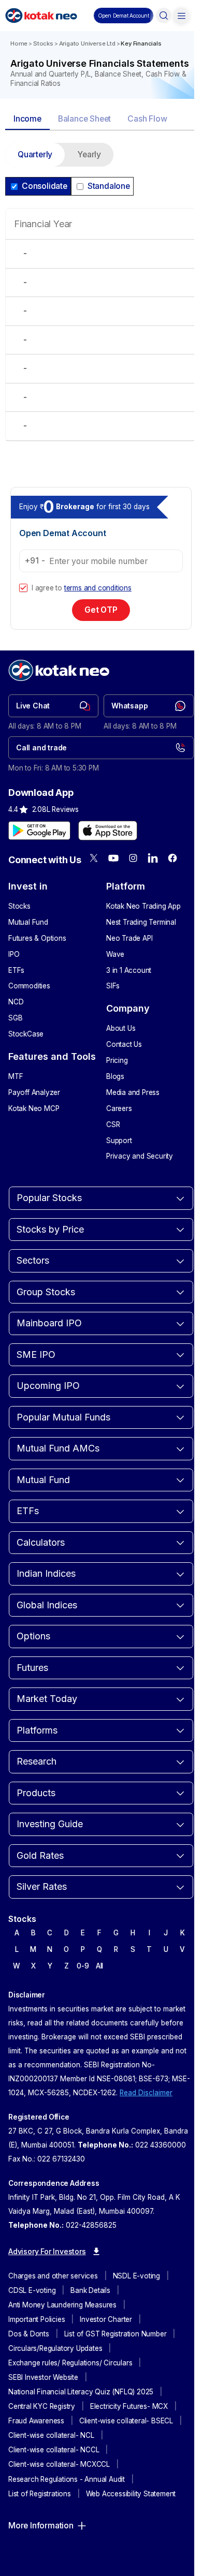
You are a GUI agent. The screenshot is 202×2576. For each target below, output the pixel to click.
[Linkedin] (153, 858)
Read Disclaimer (146, 2093)
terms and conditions (98, 588)
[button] (124, 16)
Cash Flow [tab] (147, 119)
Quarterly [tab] (35, 154)
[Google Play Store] (39, 831)
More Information (41, 2526)
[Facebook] (172, 858)
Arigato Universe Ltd (87, 43)
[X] (94, 858)
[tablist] (101, 120)
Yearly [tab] (89, 154)
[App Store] (108, 831)
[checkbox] (23, 588)
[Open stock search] (164, 16)
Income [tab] (27, 119)
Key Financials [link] (141, 43)
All (99, 1966)
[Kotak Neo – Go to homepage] (41, 16)
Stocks (43, 43)
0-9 (83, 1966)
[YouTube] (113, 858)
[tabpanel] (101, 298)
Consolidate (45, 186)
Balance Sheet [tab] (84, 119)
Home (19, 43)
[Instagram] (133, 858)
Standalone (109, 186)
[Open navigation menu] (181, 16)
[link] (53, 706)
